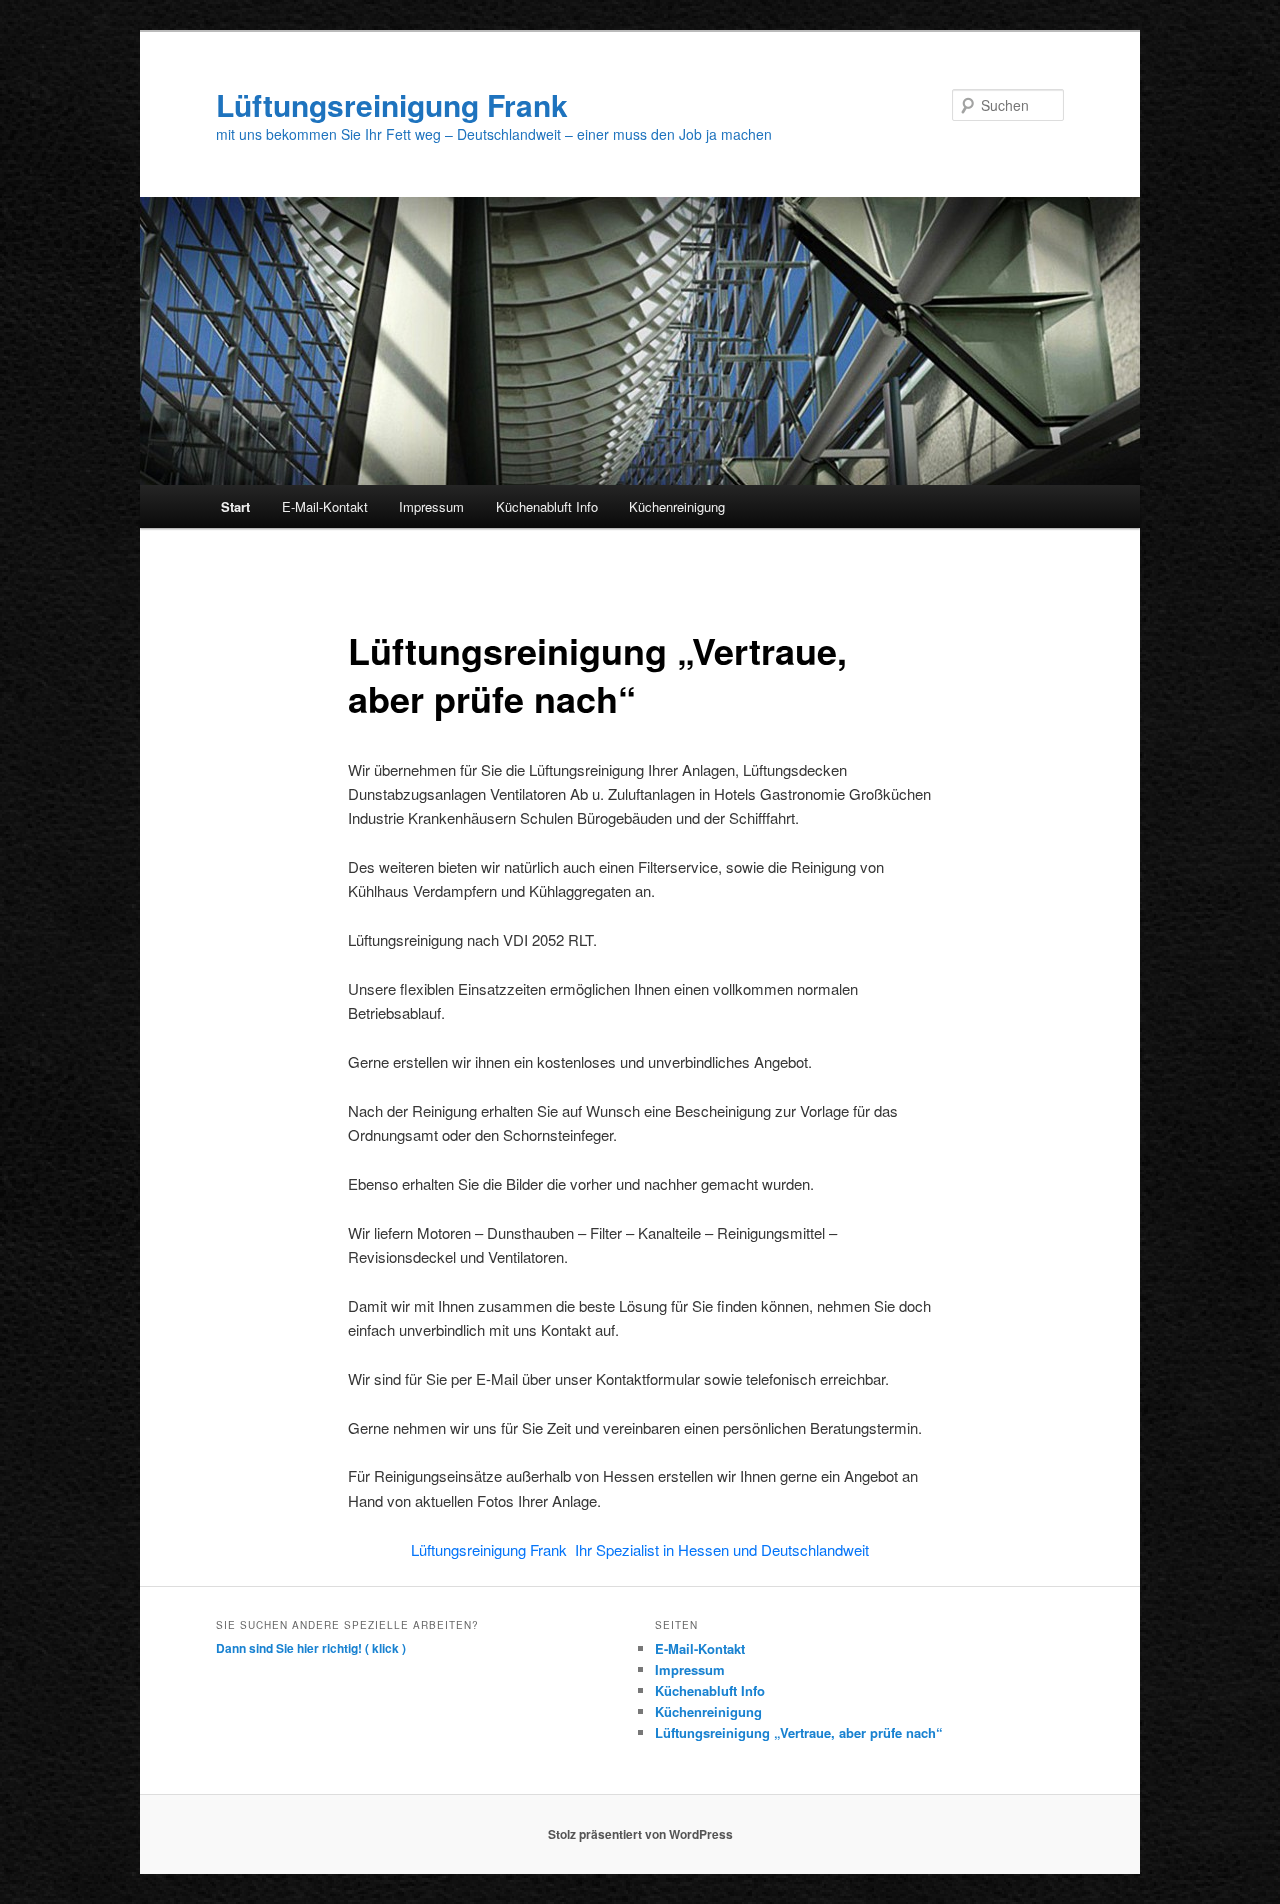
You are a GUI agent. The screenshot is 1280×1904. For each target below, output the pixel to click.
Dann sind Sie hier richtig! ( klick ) (311, 1648)
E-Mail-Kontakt (325, 506)
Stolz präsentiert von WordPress (640, 1834)
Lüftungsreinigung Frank (392, 104)
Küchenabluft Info (547, 506)
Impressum (431, 506)
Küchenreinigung (677, 506)
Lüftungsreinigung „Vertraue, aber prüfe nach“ (799, 1732)
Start (235, 506)
